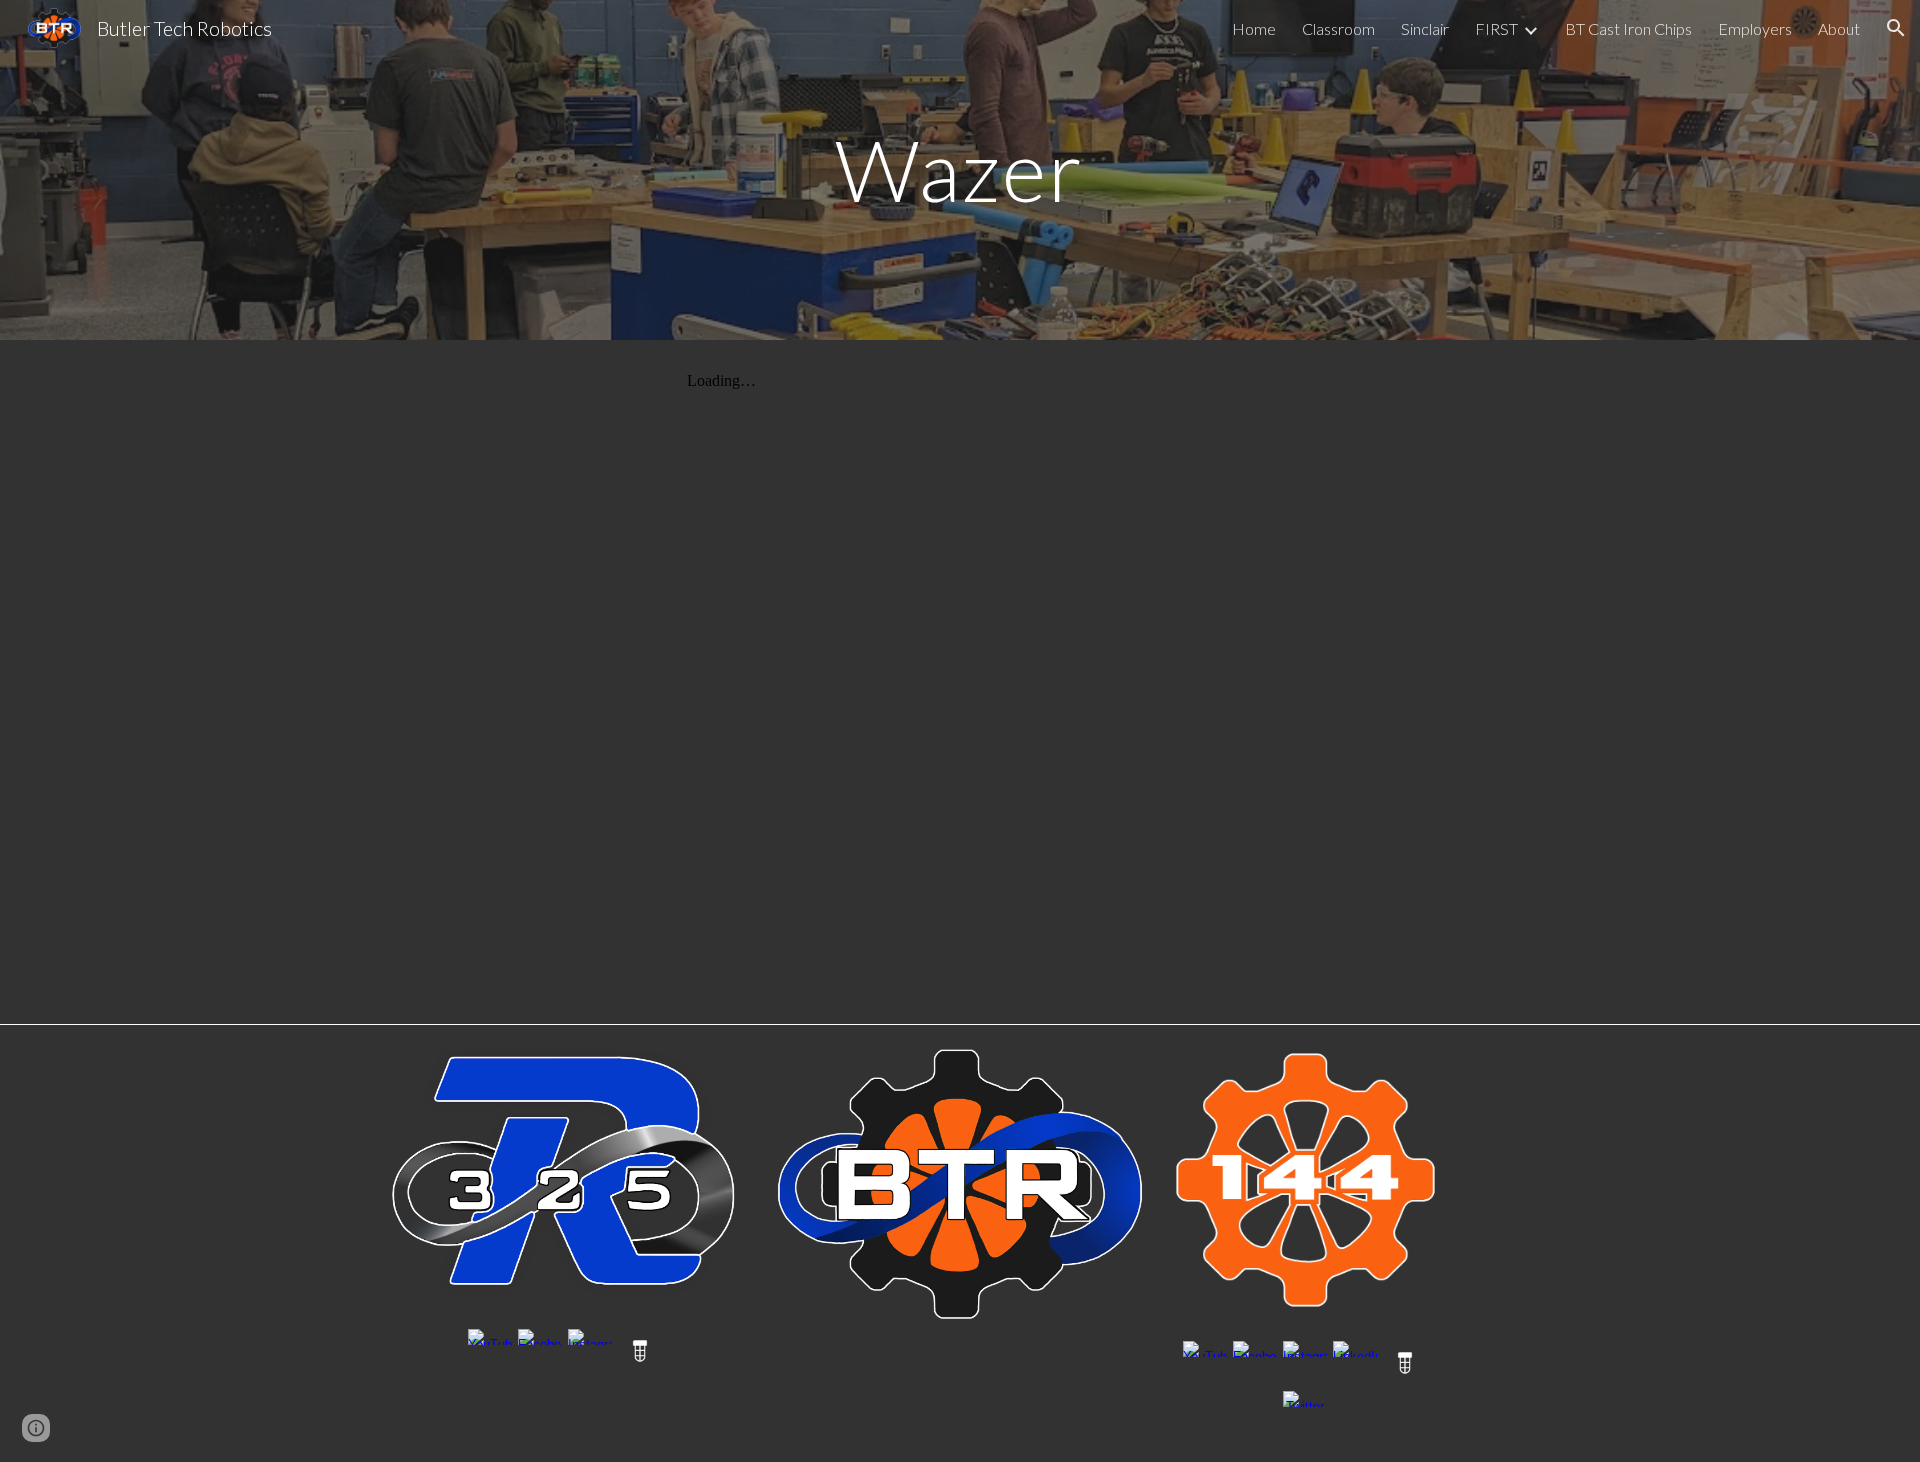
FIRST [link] (1496, 28)
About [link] (1839, 28)
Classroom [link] (1338, 28)
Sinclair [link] (1425, 28)
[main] (960, 169)
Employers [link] (1755, 28)
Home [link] (1254, 28)
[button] (1896, 28)
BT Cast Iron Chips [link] (1628, 28)
